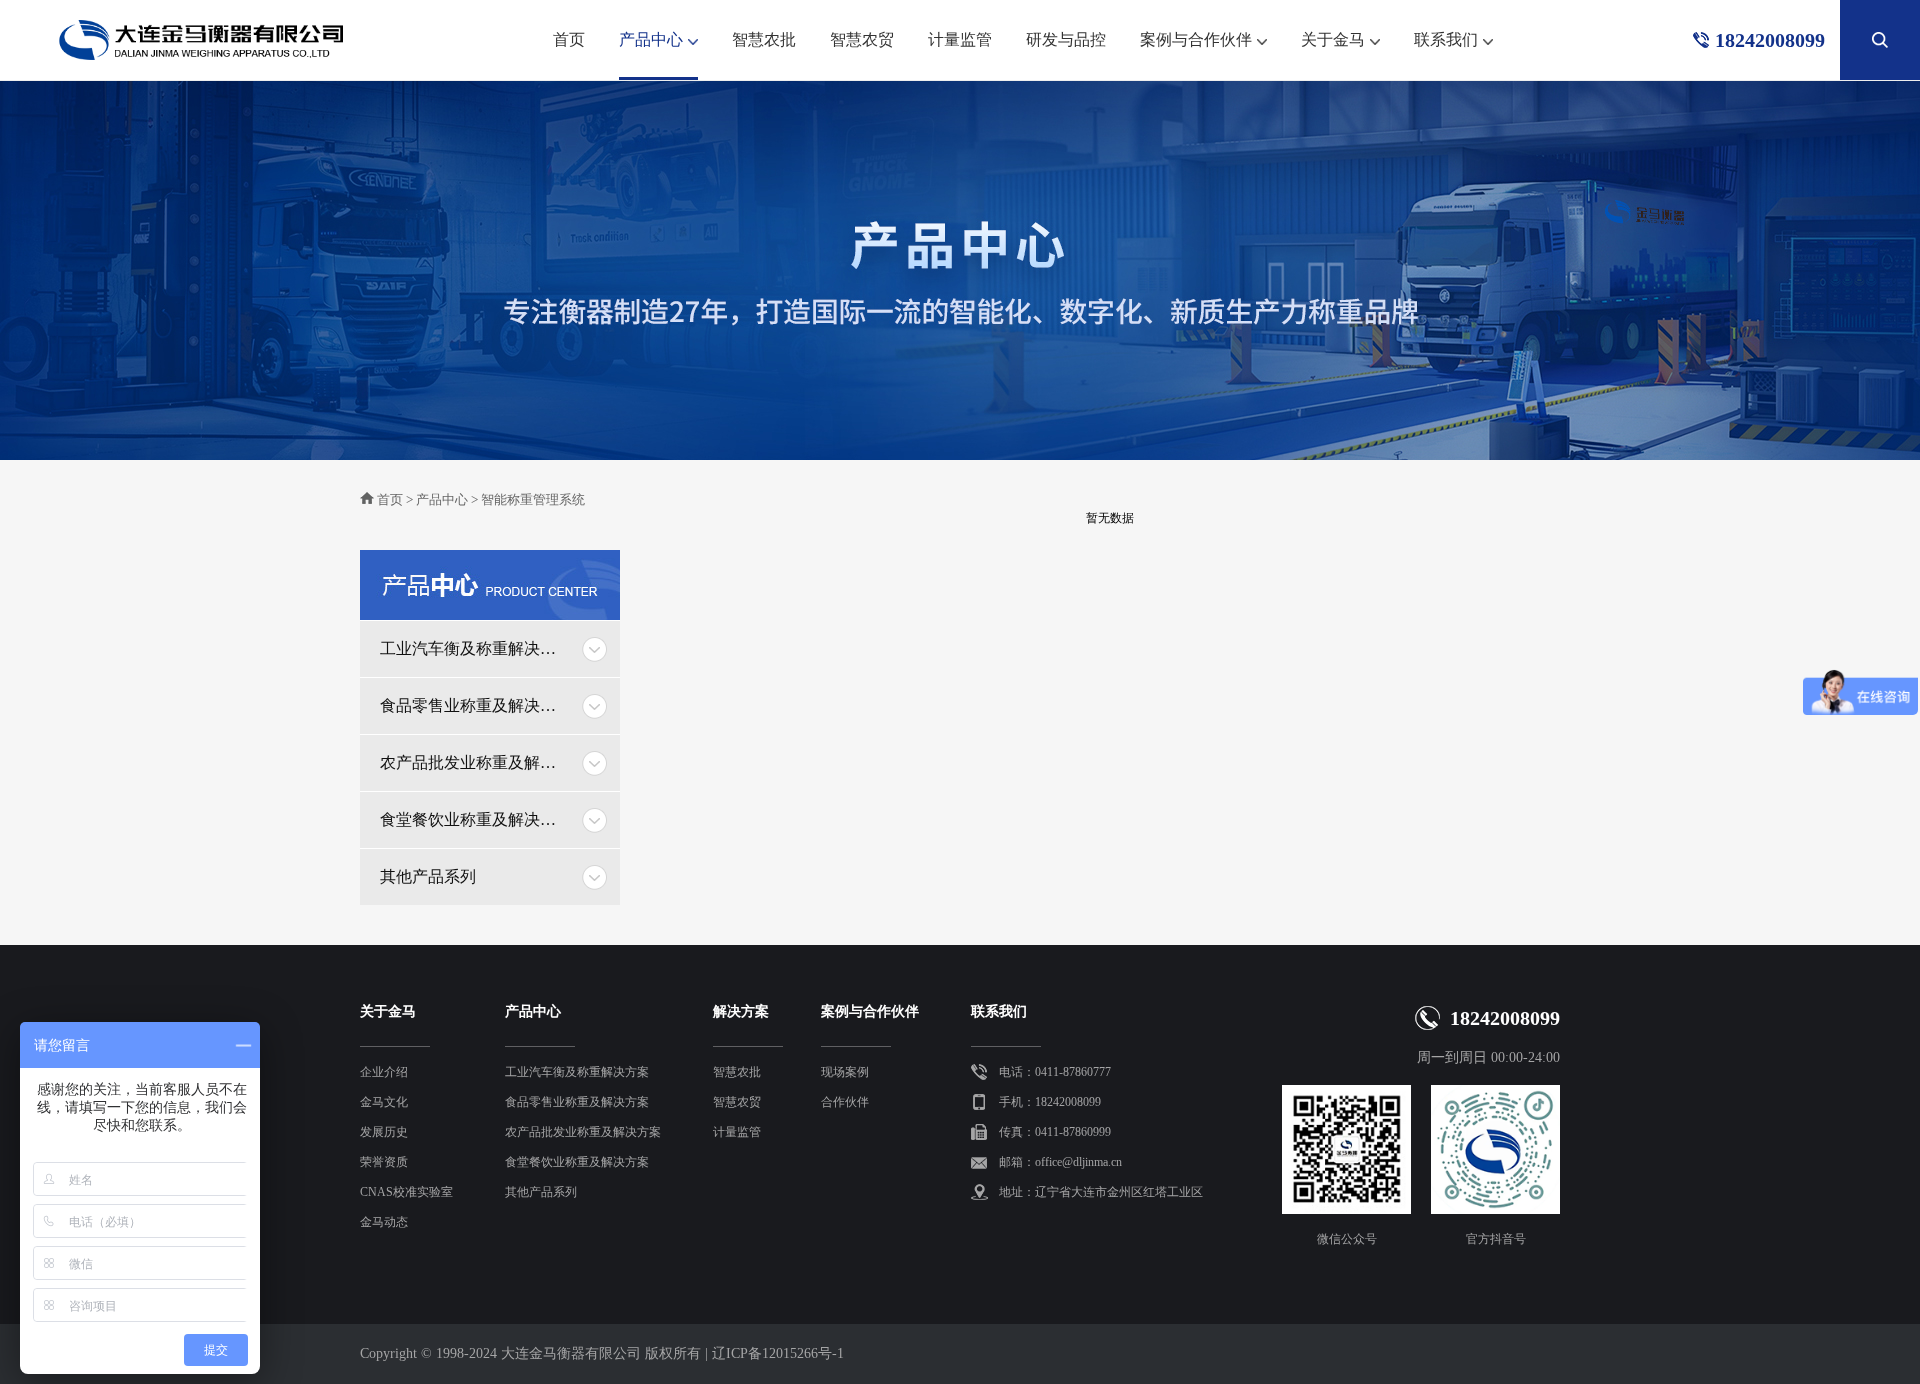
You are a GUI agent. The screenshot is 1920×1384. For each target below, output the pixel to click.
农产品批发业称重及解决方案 (475, 762)
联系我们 (1446, 39)
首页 (569, 39)
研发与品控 (1066, 39)
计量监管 (960, 39)
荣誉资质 (384, 1162)
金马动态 (384, 1222)
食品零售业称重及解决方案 (475, 705)
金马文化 (384, 1102)
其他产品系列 (428, 876)
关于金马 (1333, 39)
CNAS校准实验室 (406, 1192)
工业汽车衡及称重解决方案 (475, 648)
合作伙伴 (845, 1102)
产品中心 (651, 39)
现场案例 (845, 1072)
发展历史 (384, 1132)
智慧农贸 (862, 39)
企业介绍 (384, 1072)
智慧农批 (764, 39)
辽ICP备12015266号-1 (778, 1353)
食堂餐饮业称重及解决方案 (475, 819)
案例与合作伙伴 (1196, 39)
